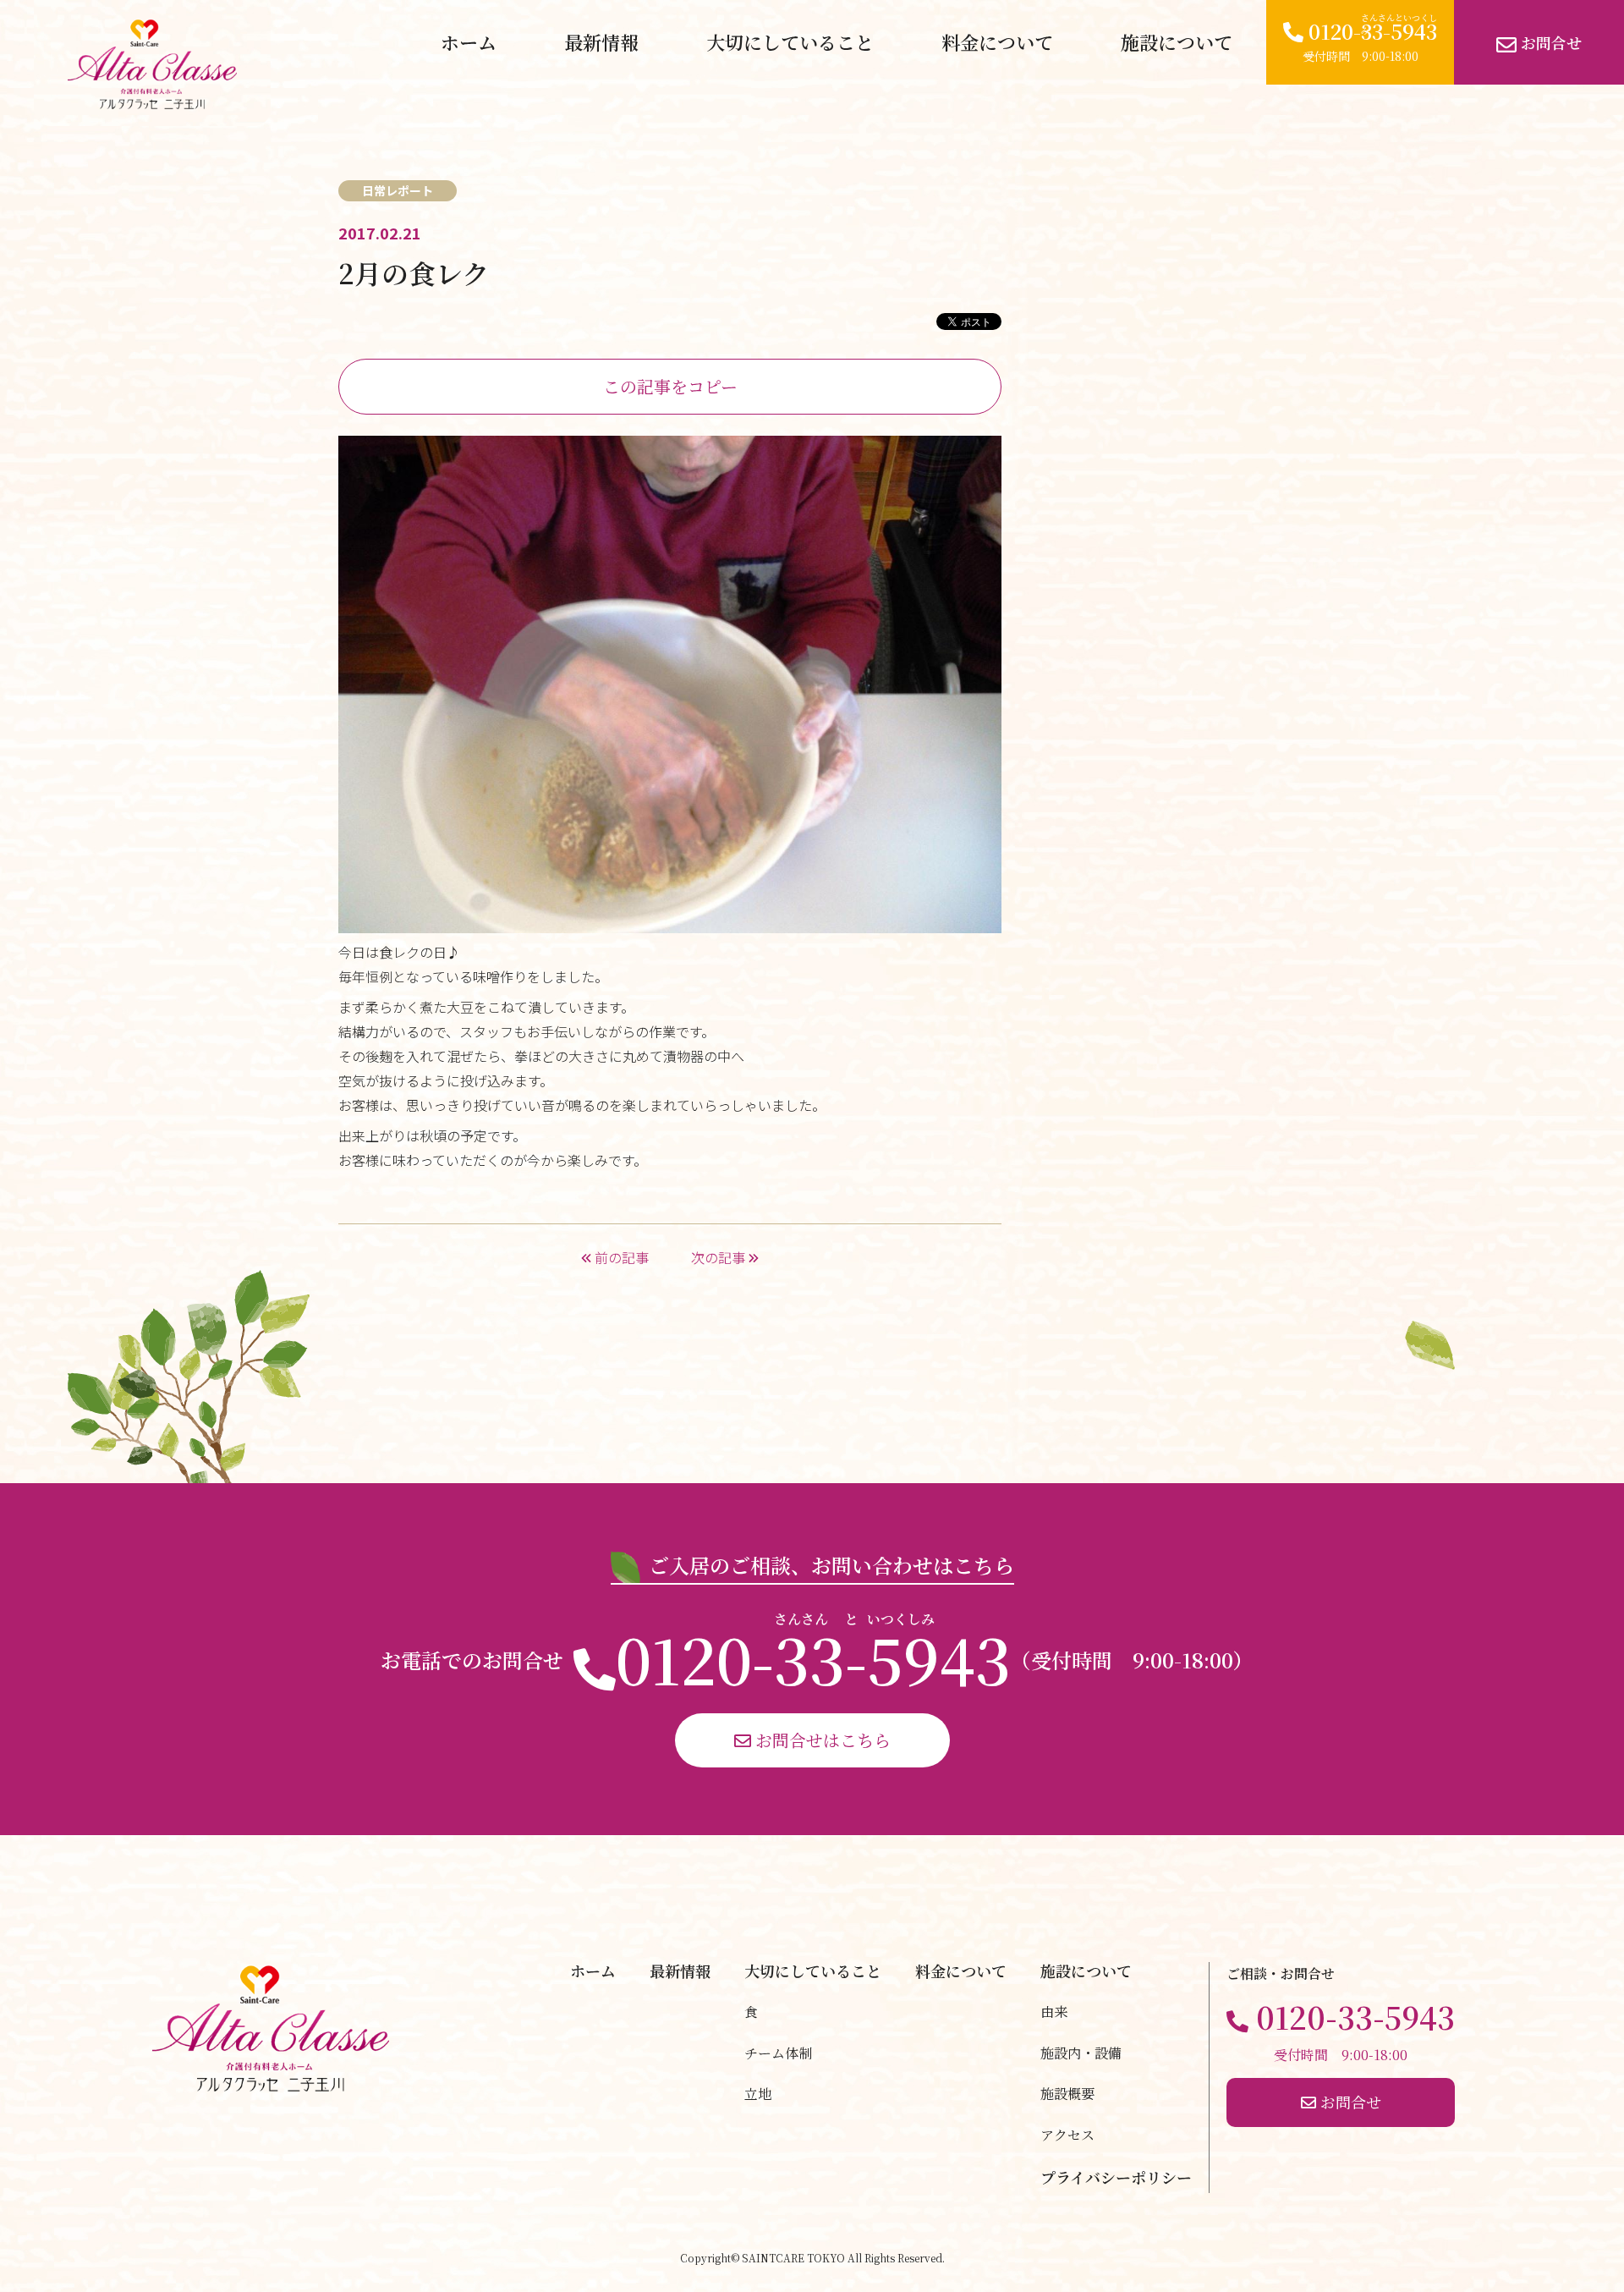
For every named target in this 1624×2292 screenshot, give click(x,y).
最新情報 (601, 42)
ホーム (469, 42)
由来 (1054, 2012)
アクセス (1067, 2135)
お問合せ (1549, 42)
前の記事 (620, 1257)
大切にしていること (790, 42)
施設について (1177, 42)
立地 (758, 2094)
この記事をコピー (670, 386)
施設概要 (1067, 2094)
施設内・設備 (1081, 2053)
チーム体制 (778, 2053)
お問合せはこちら (821, 1740)
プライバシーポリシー (1116, 2177)
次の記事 (720, 1257)
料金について (997, 42)
